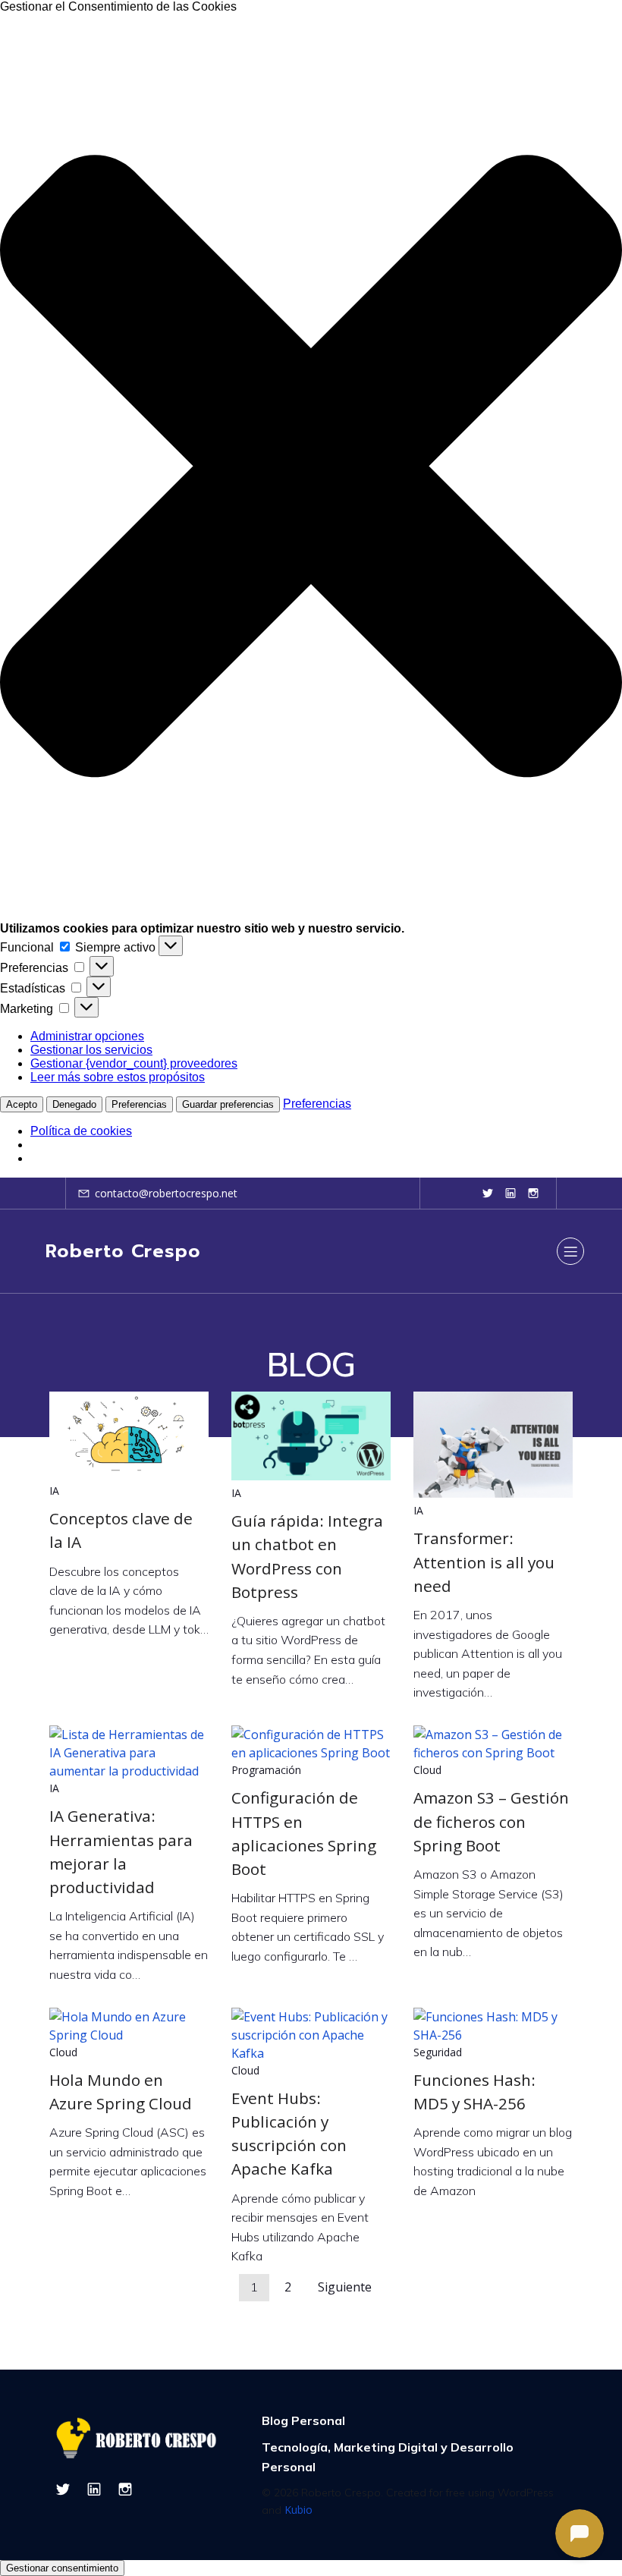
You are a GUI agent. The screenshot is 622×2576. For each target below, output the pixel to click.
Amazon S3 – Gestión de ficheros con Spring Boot (491, 1821)
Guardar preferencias (228, 1104)
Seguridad (438, 2052)
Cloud (427, 1770)
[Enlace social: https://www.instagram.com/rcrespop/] (533, 1193)
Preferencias (139, 1104)
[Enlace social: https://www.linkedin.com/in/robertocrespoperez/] (510, 1193)
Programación (266, 1770)
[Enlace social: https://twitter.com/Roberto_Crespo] (488, 1193)
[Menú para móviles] (570, 1251)
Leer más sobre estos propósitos (118, 1077)
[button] (311, 468)
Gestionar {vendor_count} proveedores (134, 1063)
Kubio (298, 2510)
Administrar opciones (87, 1036)
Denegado (74, 1104)
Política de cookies (81, 1131)
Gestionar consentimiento (62, 2568)
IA (54, 1491)
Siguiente (345, 2287)
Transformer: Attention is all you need (484, 1562)
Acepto (22, 1104)
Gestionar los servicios (91, 1050)
